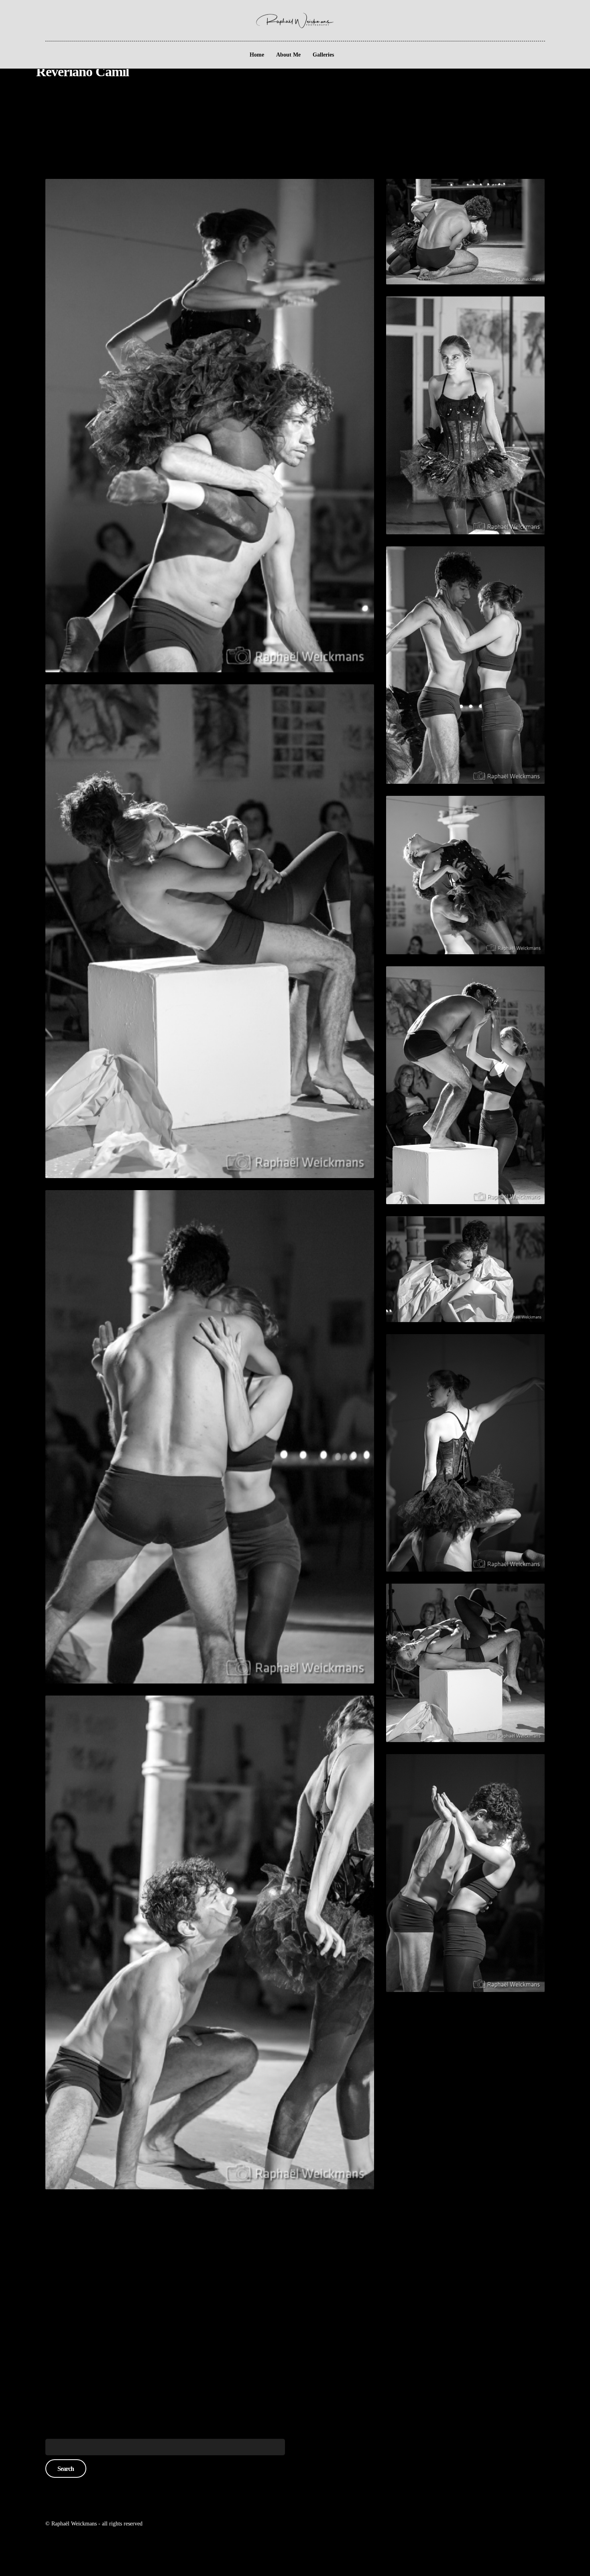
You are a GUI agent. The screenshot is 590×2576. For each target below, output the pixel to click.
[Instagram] (50, 16)
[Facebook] (39, 16)
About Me (288, 55)
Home (257, 55)
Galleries (323, 55)
